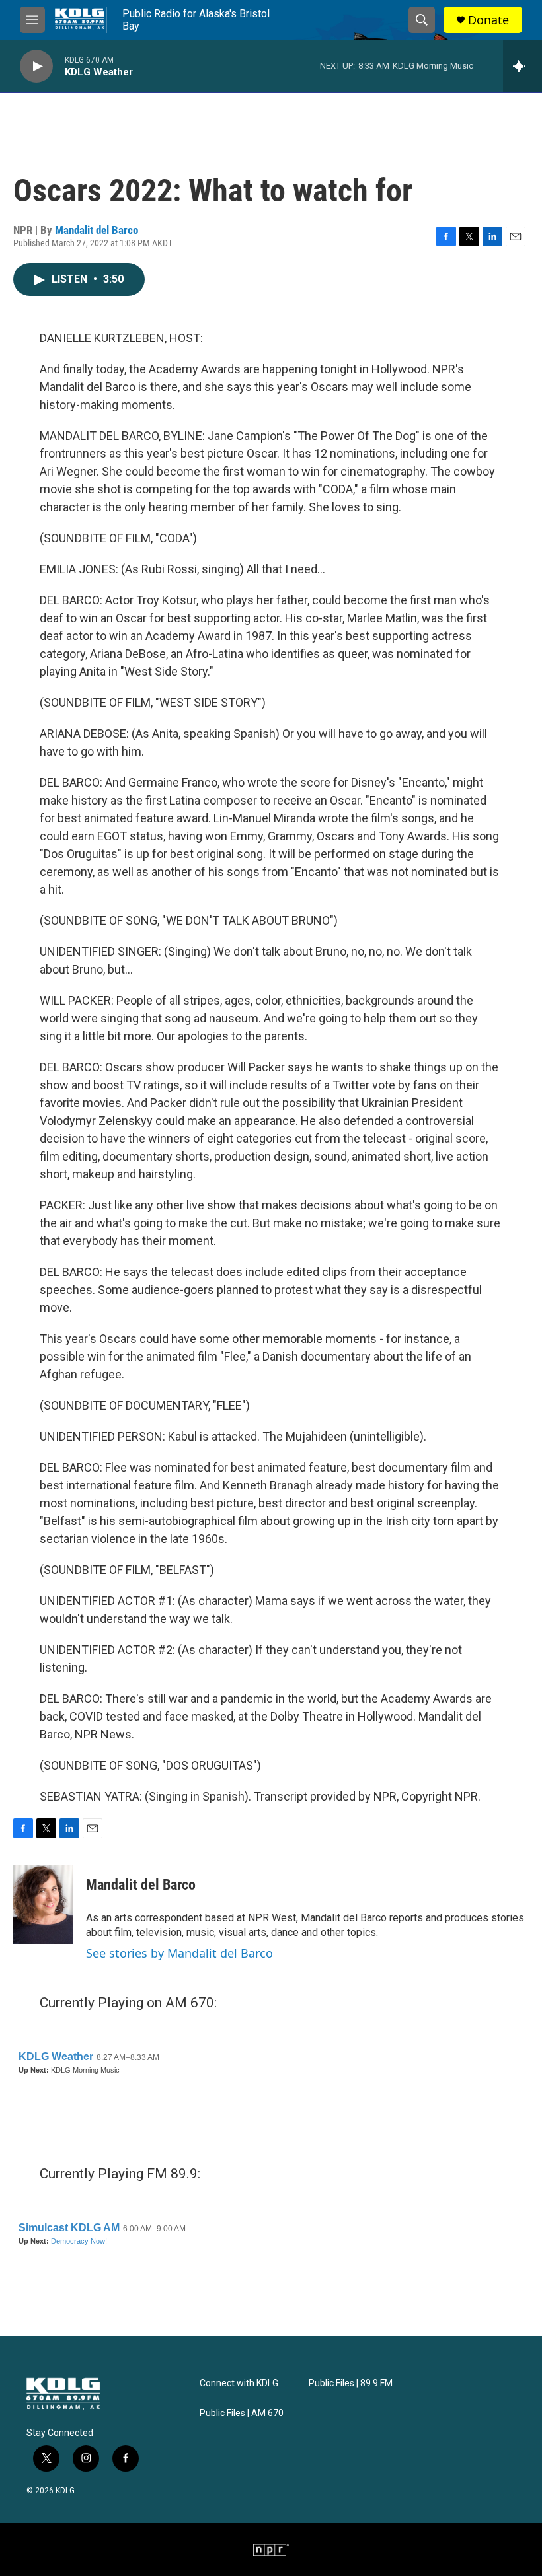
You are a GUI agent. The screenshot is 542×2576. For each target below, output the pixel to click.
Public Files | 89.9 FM (351, 2383)
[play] (36, 66)
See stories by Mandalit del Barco (179, 1953)
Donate (488, 20)
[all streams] (523, 66)
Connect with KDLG (239, 2383)
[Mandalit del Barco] (43, 1904)
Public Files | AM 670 (242, 2413)
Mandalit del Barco (97, 230)
